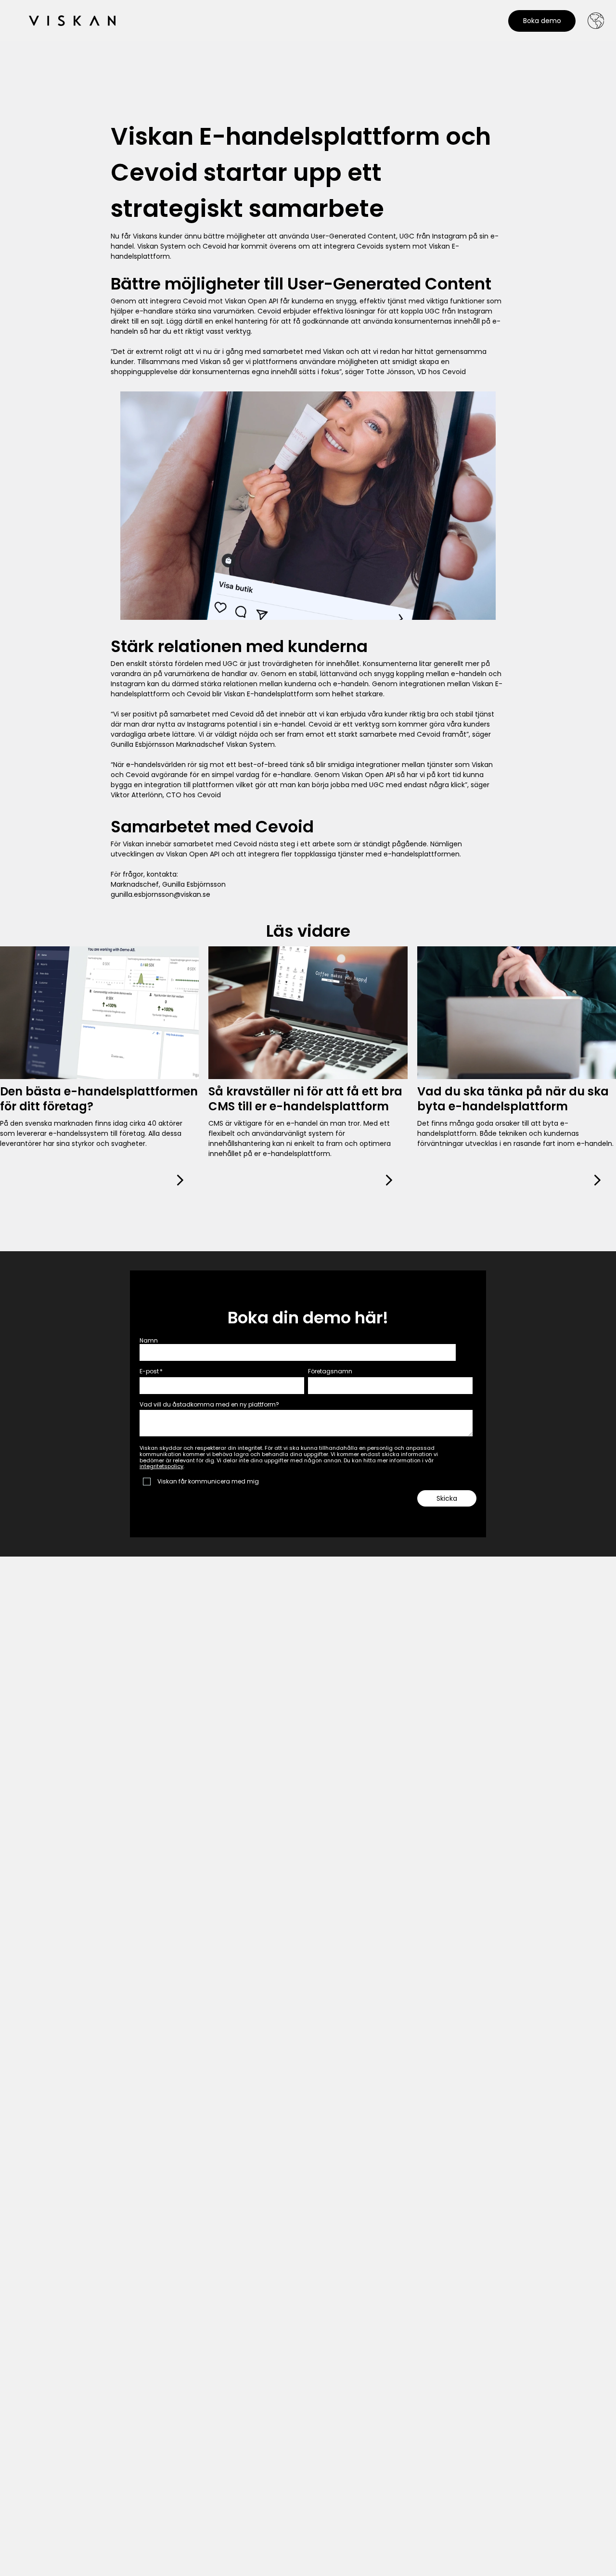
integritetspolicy (161, 1466)
